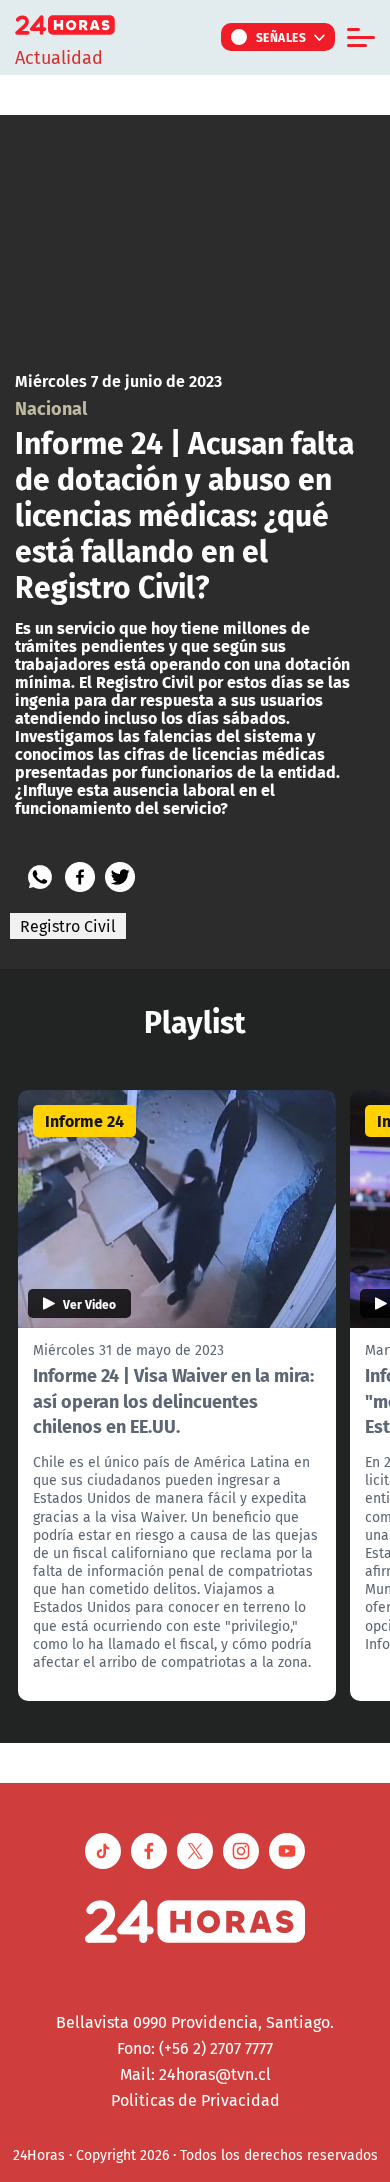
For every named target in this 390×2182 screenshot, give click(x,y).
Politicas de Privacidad (195, 2100)
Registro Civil (68, 926)
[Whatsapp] (40, 877)
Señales (281, 37)
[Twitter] (120, 877)
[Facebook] (80, 877)
